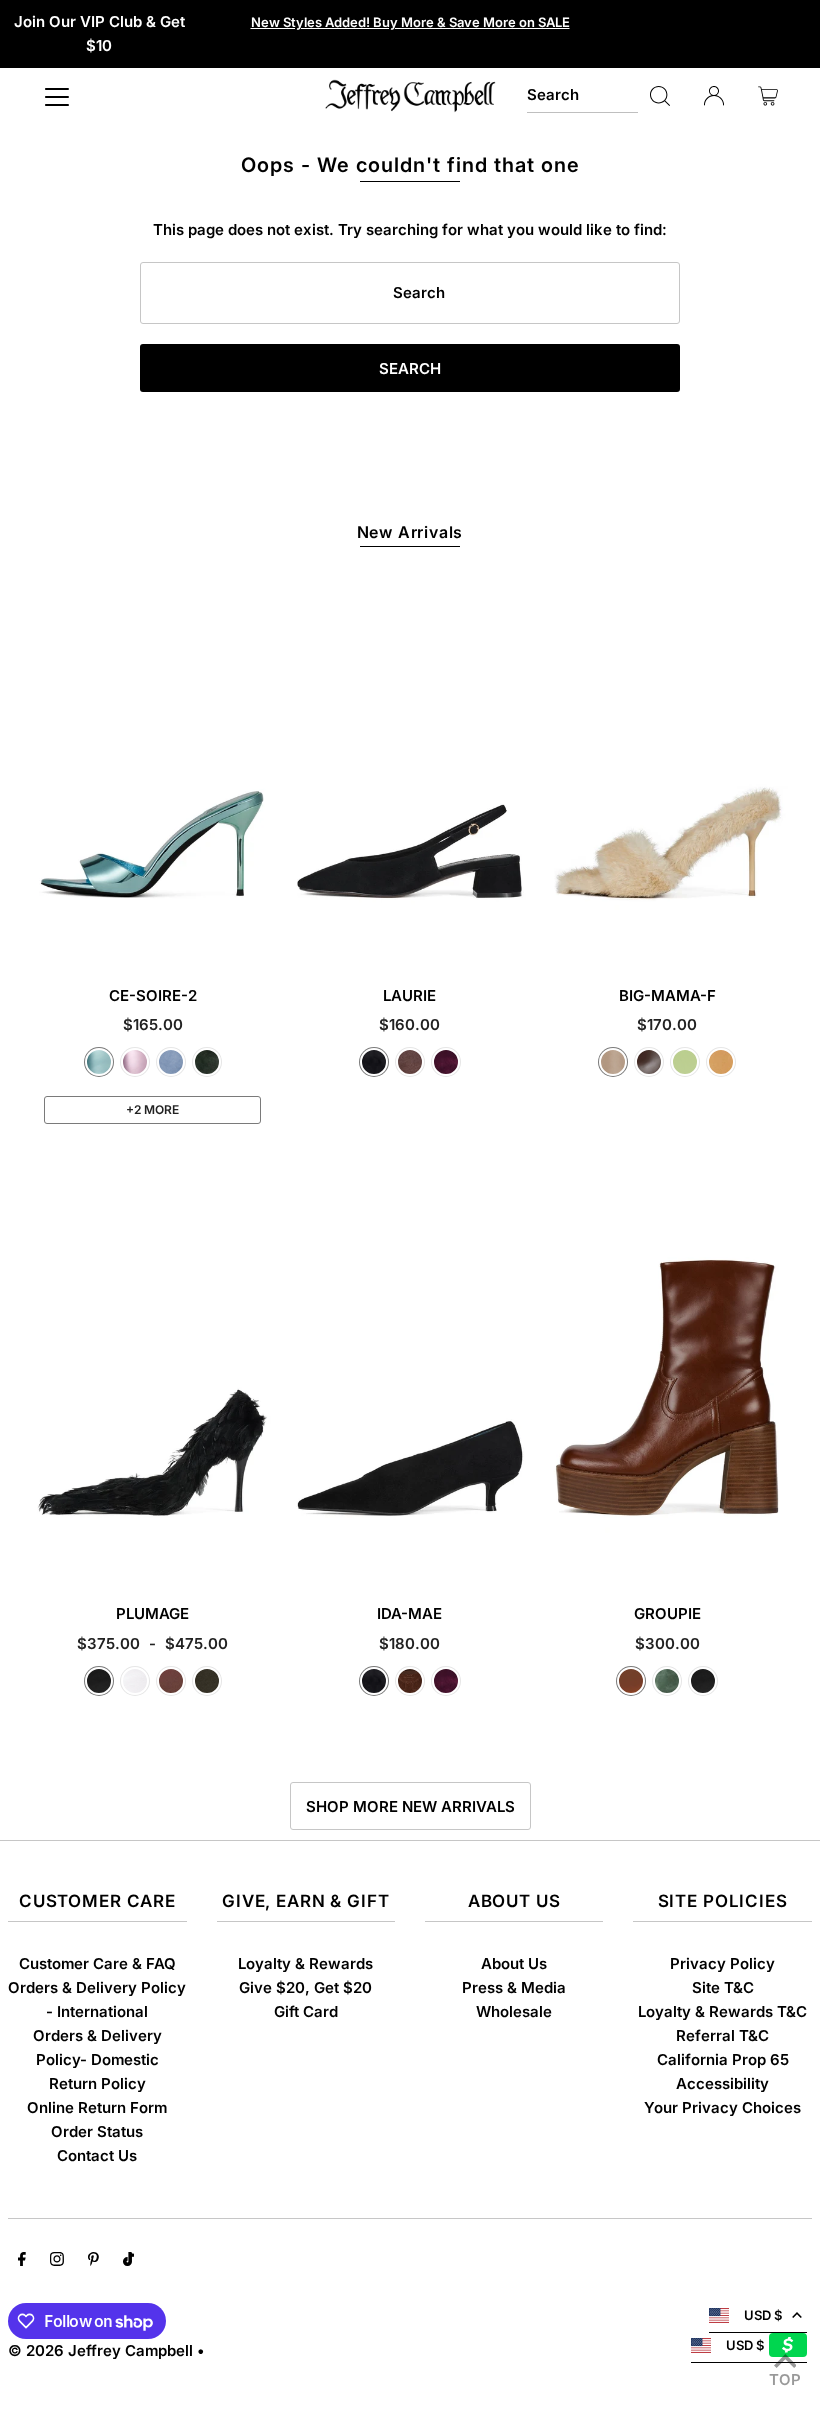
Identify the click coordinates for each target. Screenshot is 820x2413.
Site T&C (723, 1987)
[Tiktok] (128, 2261)
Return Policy (97, 2083)
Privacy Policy (722, 1963)
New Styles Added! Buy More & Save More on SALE (410, 22)
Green (667, 1681)
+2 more (152, 1109)
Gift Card (306, 2011)
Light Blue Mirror (99, 1062)
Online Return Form (97, 2107)
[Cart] (768, 96)
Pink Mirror (135, 1062)
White (135, 1681)
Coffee (649, 1062)
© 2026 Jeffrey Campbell (100, 2350)
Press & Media (514, 1987)
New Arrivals (410, 532)
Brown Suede (410, 1062)
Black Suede (374, 1062)
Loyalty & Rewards (305, 1963)
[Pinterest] (93, 2261)
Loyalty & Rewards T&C (722, 2011)
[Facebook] (22, 2261)
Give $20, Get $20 (305, 1987)
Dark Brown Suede (410, 1681)
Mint (685, 1062)
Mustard (721, 1062)
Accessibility (722, 2083)
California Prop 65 (723, 2059)
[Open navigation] (57, 96)
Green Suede (207, 1062)
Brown (171, 1681)
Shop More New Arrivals (410, 1806)
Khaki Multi (207, 1681)
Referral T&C (722, 2035)
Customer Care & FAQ (97, 1963)
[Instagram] (57, 2261)
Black (99, 1681)
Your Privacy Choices (722, 2107)
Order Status (97, 2131)
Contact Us (97, 2155)
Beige (613, 1062)
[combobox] (582, 96)
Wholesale (514, 2011)
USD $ (763, 2315)
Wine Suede (446, 1062)
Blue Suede (171, 1062)
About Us (514, 1963)
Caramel (631, 1681)
